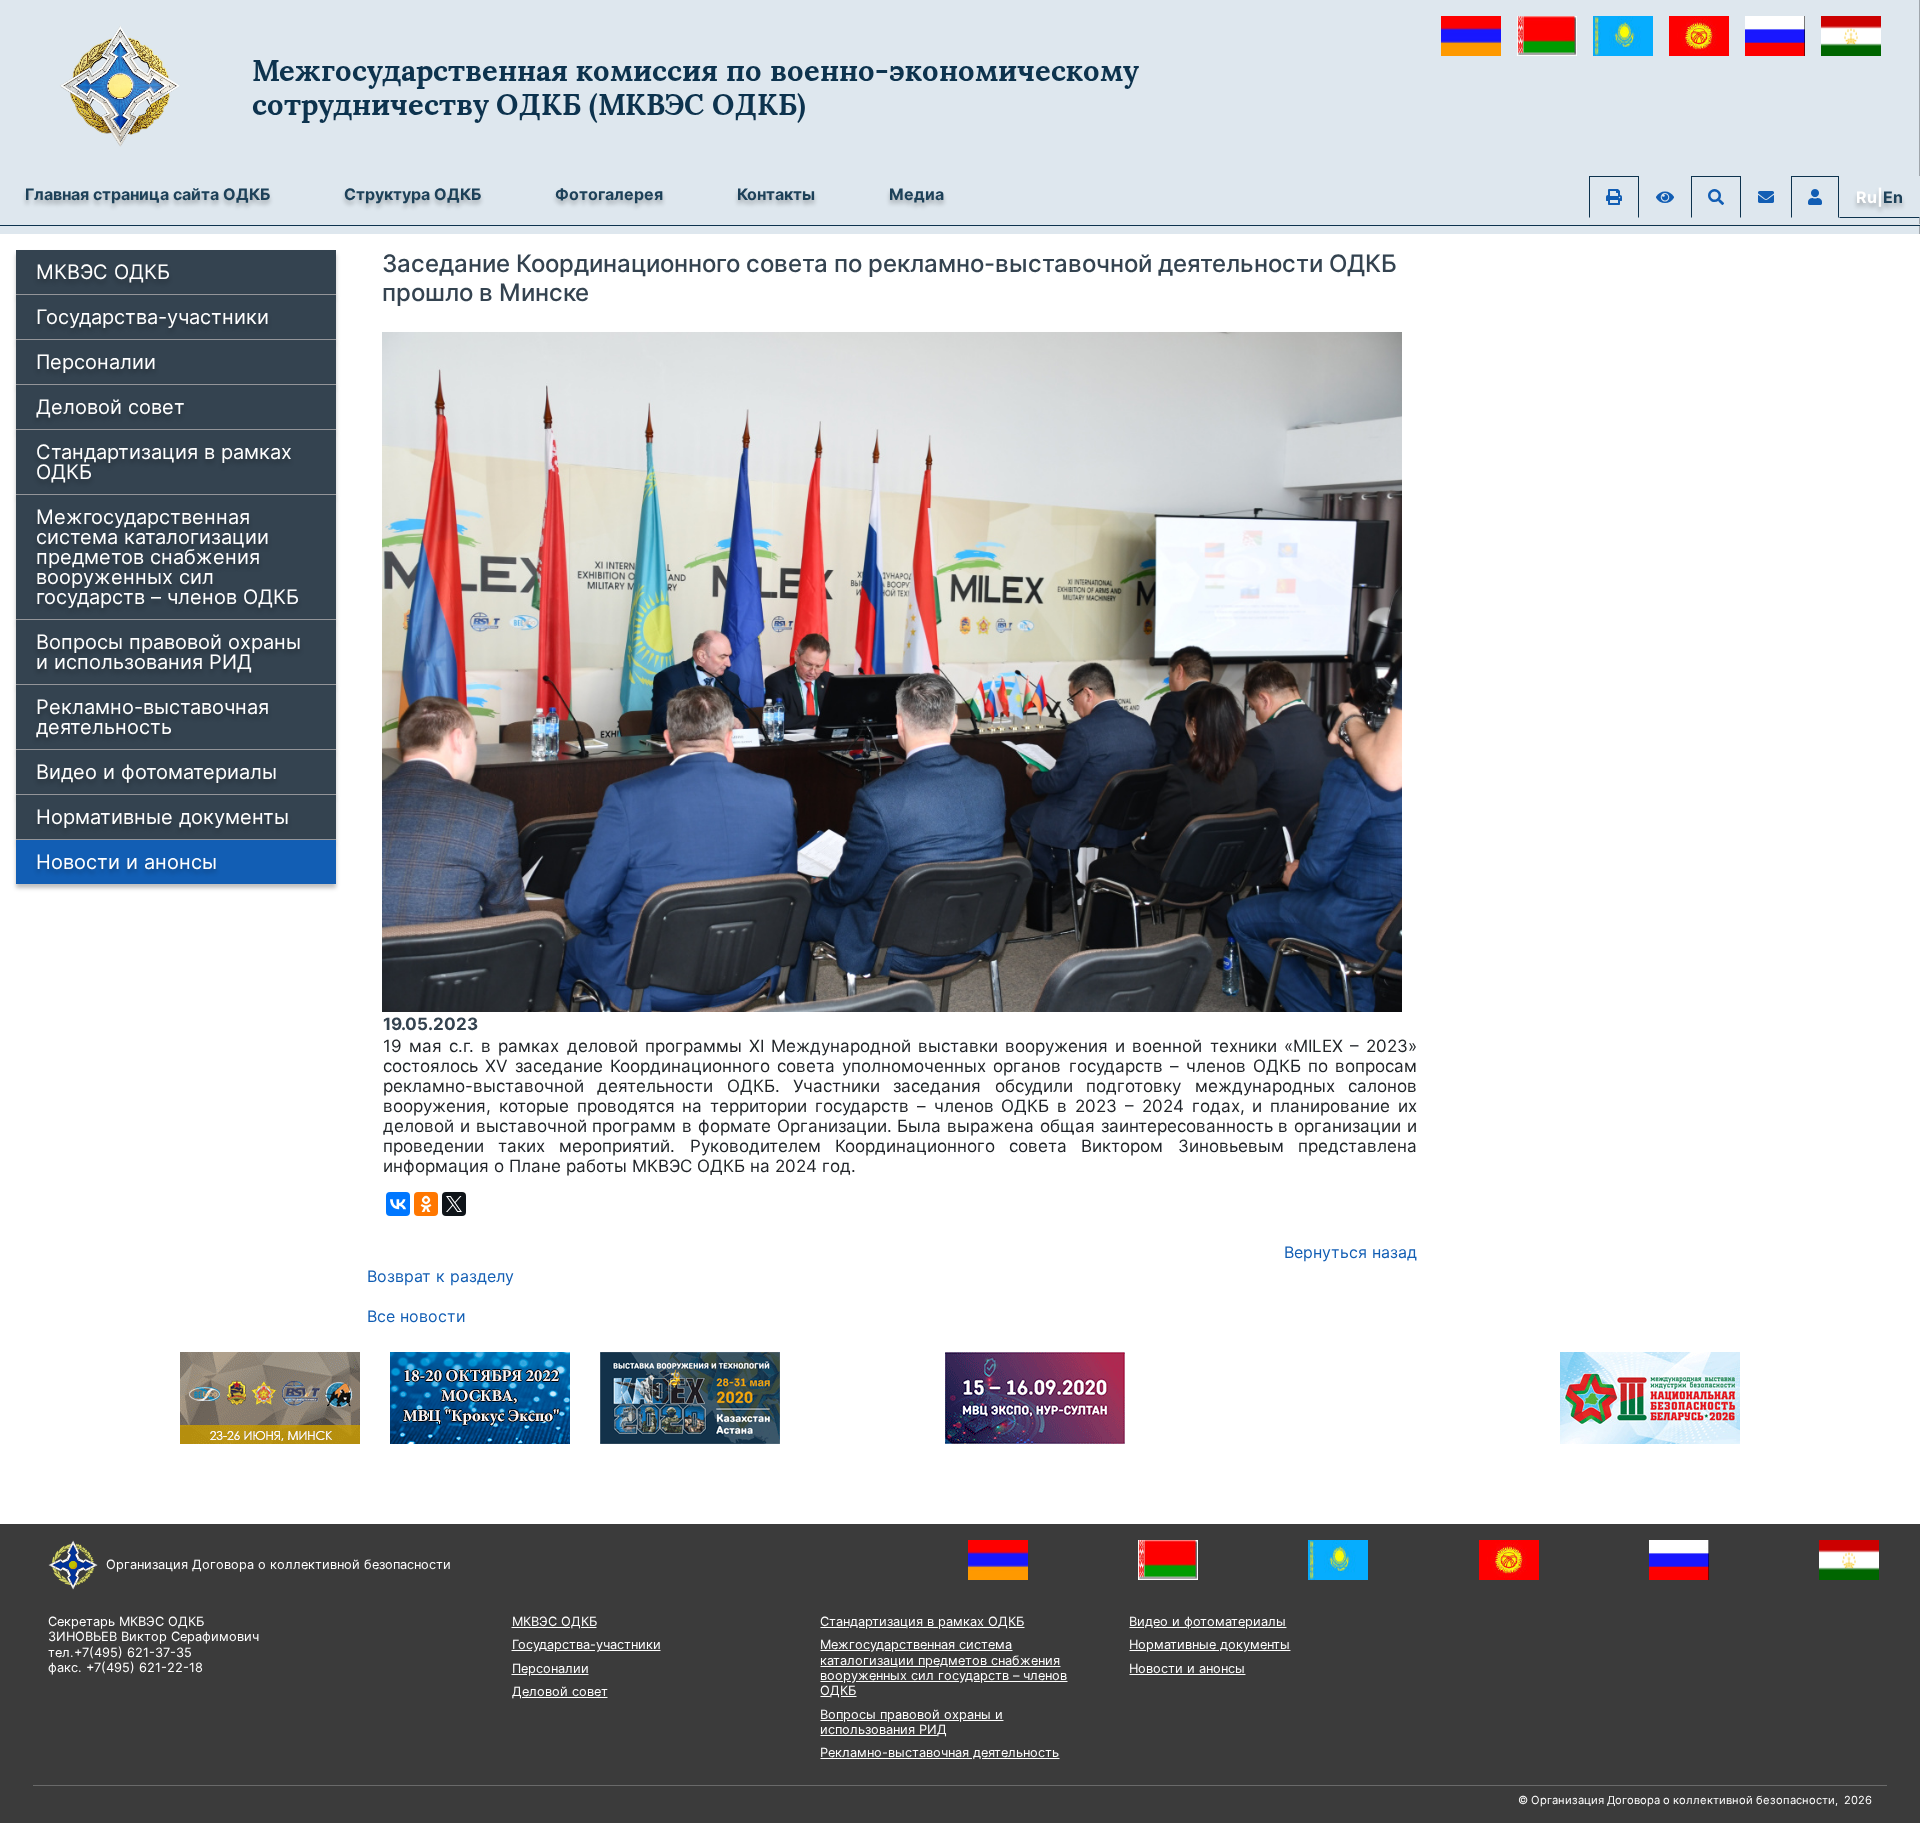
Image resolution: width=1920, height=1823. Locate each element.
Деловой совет (110, 407)
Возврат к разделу (440, 1276)
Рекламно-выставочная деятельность (152, 717)
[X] (454, 1204)
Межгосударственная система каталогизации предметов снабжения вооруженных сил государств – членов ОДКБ (167, 557)
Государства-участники (152, 317)
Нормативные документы (162, 817)
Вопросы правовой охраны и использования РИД (168, 652)
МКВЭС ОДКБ (103, 272)
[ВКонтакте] (398, 1204)
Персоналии (96, 362)
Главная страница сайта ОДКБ (147, 194)
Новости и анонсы (126, 862)
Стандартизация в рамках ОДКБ (164, 462)
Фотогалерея (609, 194)
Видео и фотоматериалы (156, 772)
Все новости (416, 1316)
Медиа (916, 194)
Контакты (776, 194)
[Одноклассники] (426, 1204)
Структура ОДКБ (412, 194)
